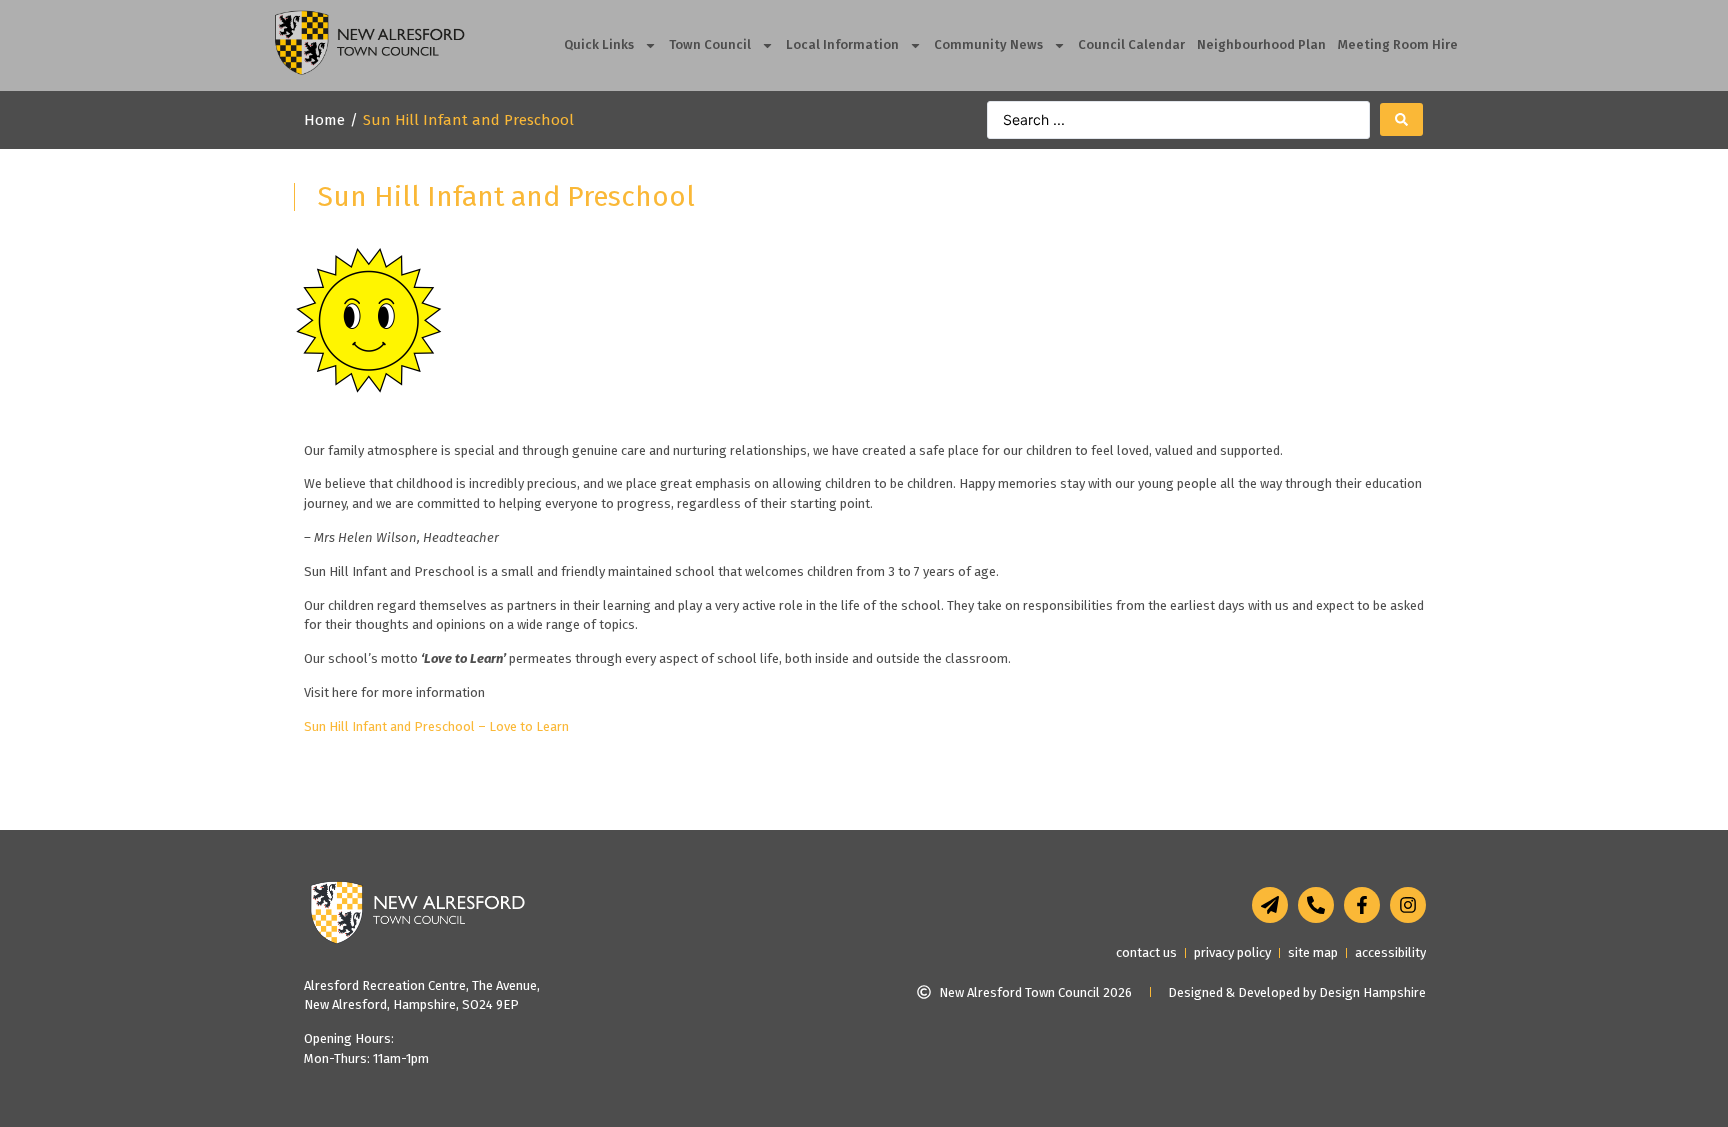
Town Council (710, 44)
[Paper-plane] (1270, 905)
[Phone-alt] (1316, 905)
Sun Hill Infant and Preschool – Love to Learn (436, 726)
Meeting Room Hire (1398, 44)
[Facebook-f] (1362, 905)
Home (324, 120)
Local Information (842, 44)
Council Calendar (1131, 44)
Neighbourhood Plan (1261, 44)
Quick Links (599, 44)
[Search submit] (1401, 119)
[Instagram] (1408, 905)
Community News (988, 44)
